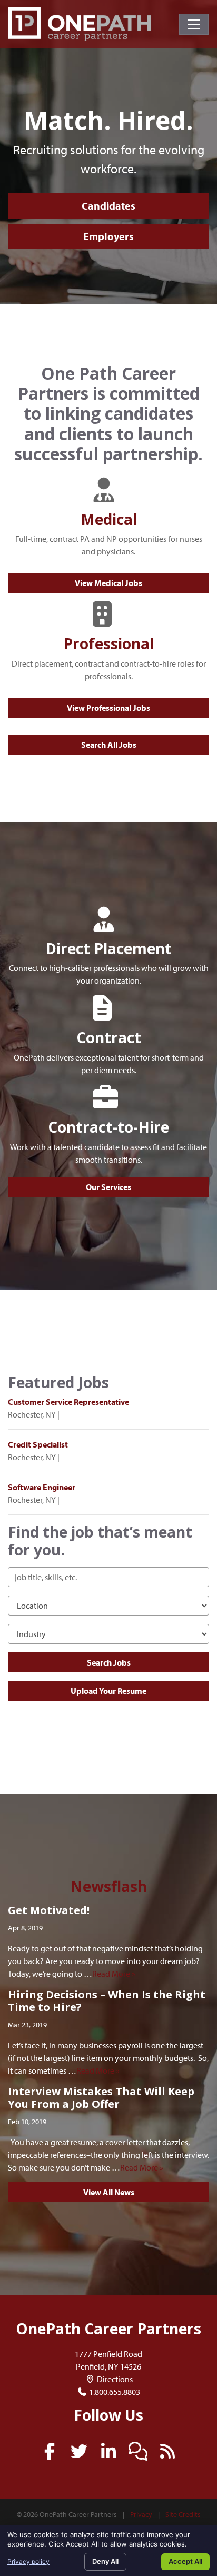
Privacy (141, 2514)
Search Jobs (109, 1662)
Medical (109, 519)
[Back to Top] (205, 2307)
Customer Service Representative (68, 1402)
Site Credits (183, 2514)
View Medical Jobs (108, 583)
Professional (108, 643)
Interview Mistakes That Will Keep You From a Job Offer (101, 2098)
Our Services (108, 1187)
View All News (109, 2192)
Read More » (114, 1974)
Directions (114, 2379)
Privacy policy (28, 2562)
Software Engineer (42, 1487)
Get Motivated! (49, 1910)
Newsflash (108, 1886)
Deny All (105, 2561)
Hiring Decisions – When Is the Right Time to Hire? (107, 2001)
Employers (108, 236)
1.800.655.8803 (115, 2392)
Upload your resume (108, 1691)
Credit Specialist (38, 1444)
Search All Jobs (109, 745)
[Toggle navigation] (194, 24)
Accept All (185, 2561)
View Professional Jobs (108, 708)
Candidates (108, 206)
